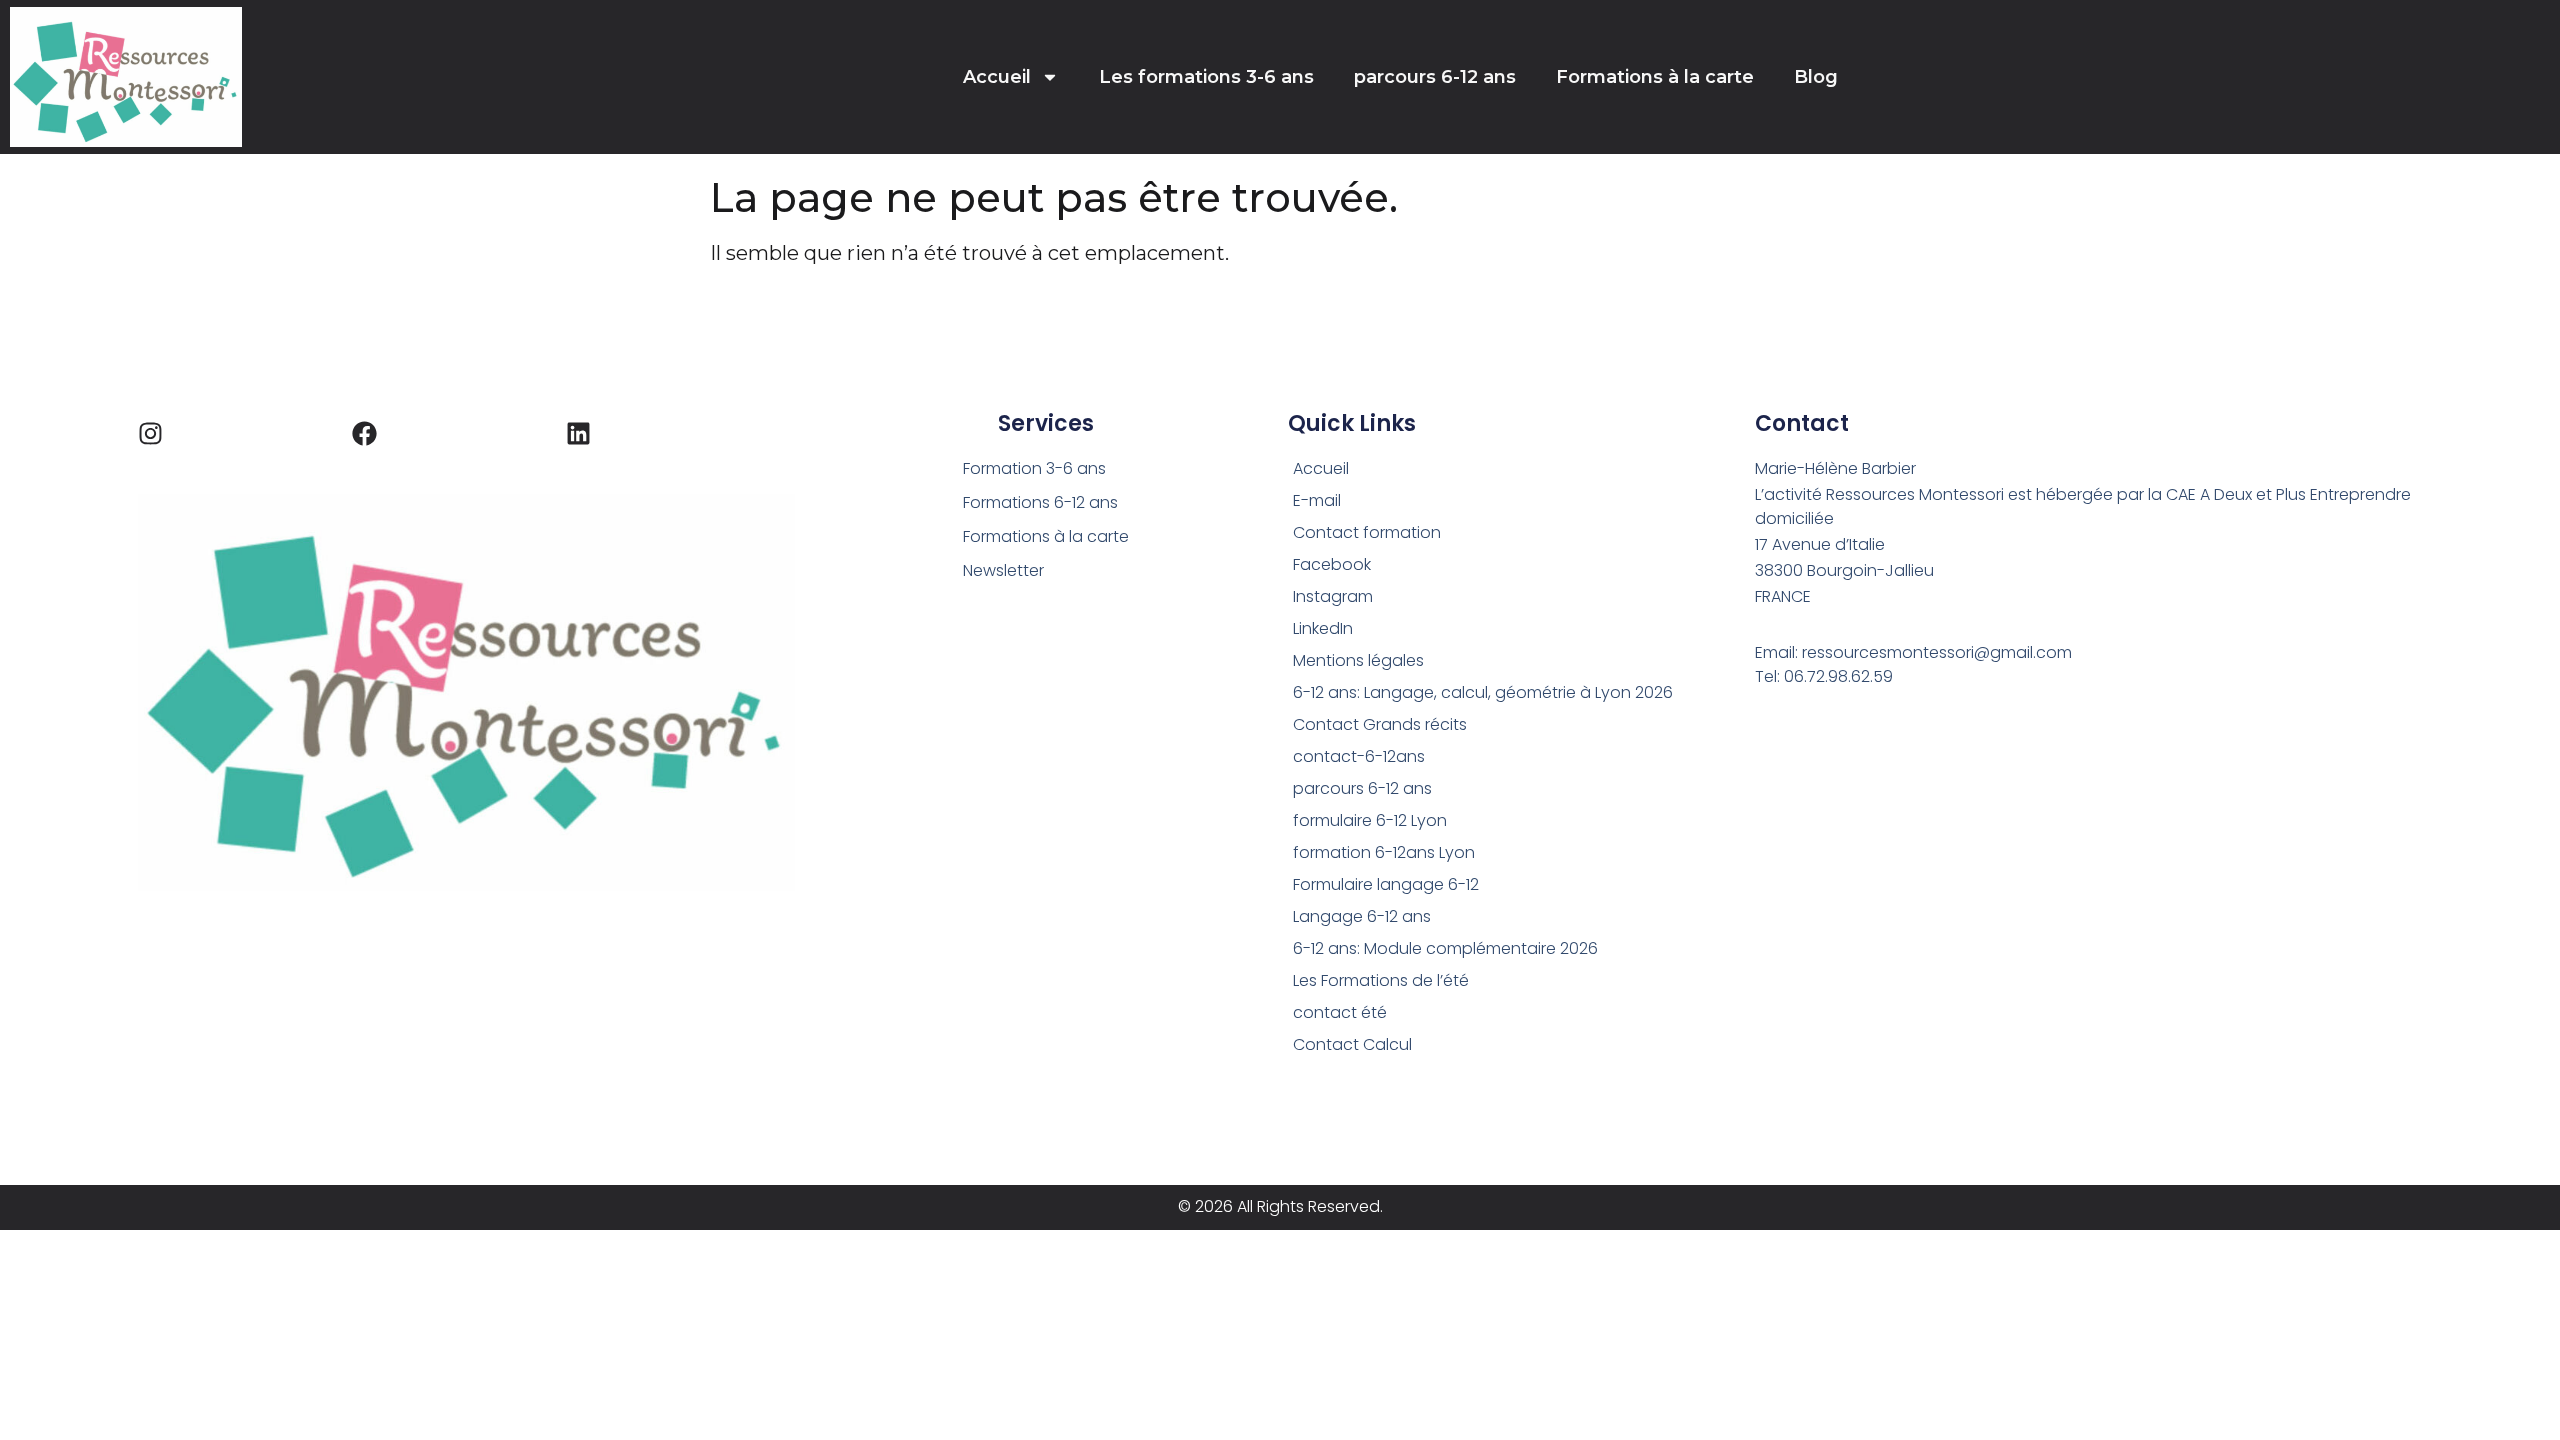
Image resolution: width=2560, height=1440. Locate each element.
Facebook (1332, 564)
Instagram (1333, 596)
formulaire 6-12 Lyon (1370, 820)
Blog (1816, 77)
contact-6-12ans (1359, 756)
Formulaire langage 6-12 (1386, 884)
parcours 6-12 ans (1435, 77)
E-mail (1317, 500)
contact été (1340, 1012)
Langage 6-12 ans (1362, 916)
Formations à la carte (1655, 77)
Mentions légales (1358, 660)
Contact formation (1367, 532)
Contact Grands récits (1380, 724)
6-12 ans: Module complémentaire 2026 (1445, 948)
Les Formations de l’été (1381, 980)
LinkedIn (1323, 628)
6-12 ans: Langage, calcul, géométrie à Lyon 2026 (1483, 692)
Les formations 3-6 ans (1206, 77)
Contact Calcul (1352, 1044)
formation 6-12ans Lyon (1384, 852)
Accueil (997, 77)
